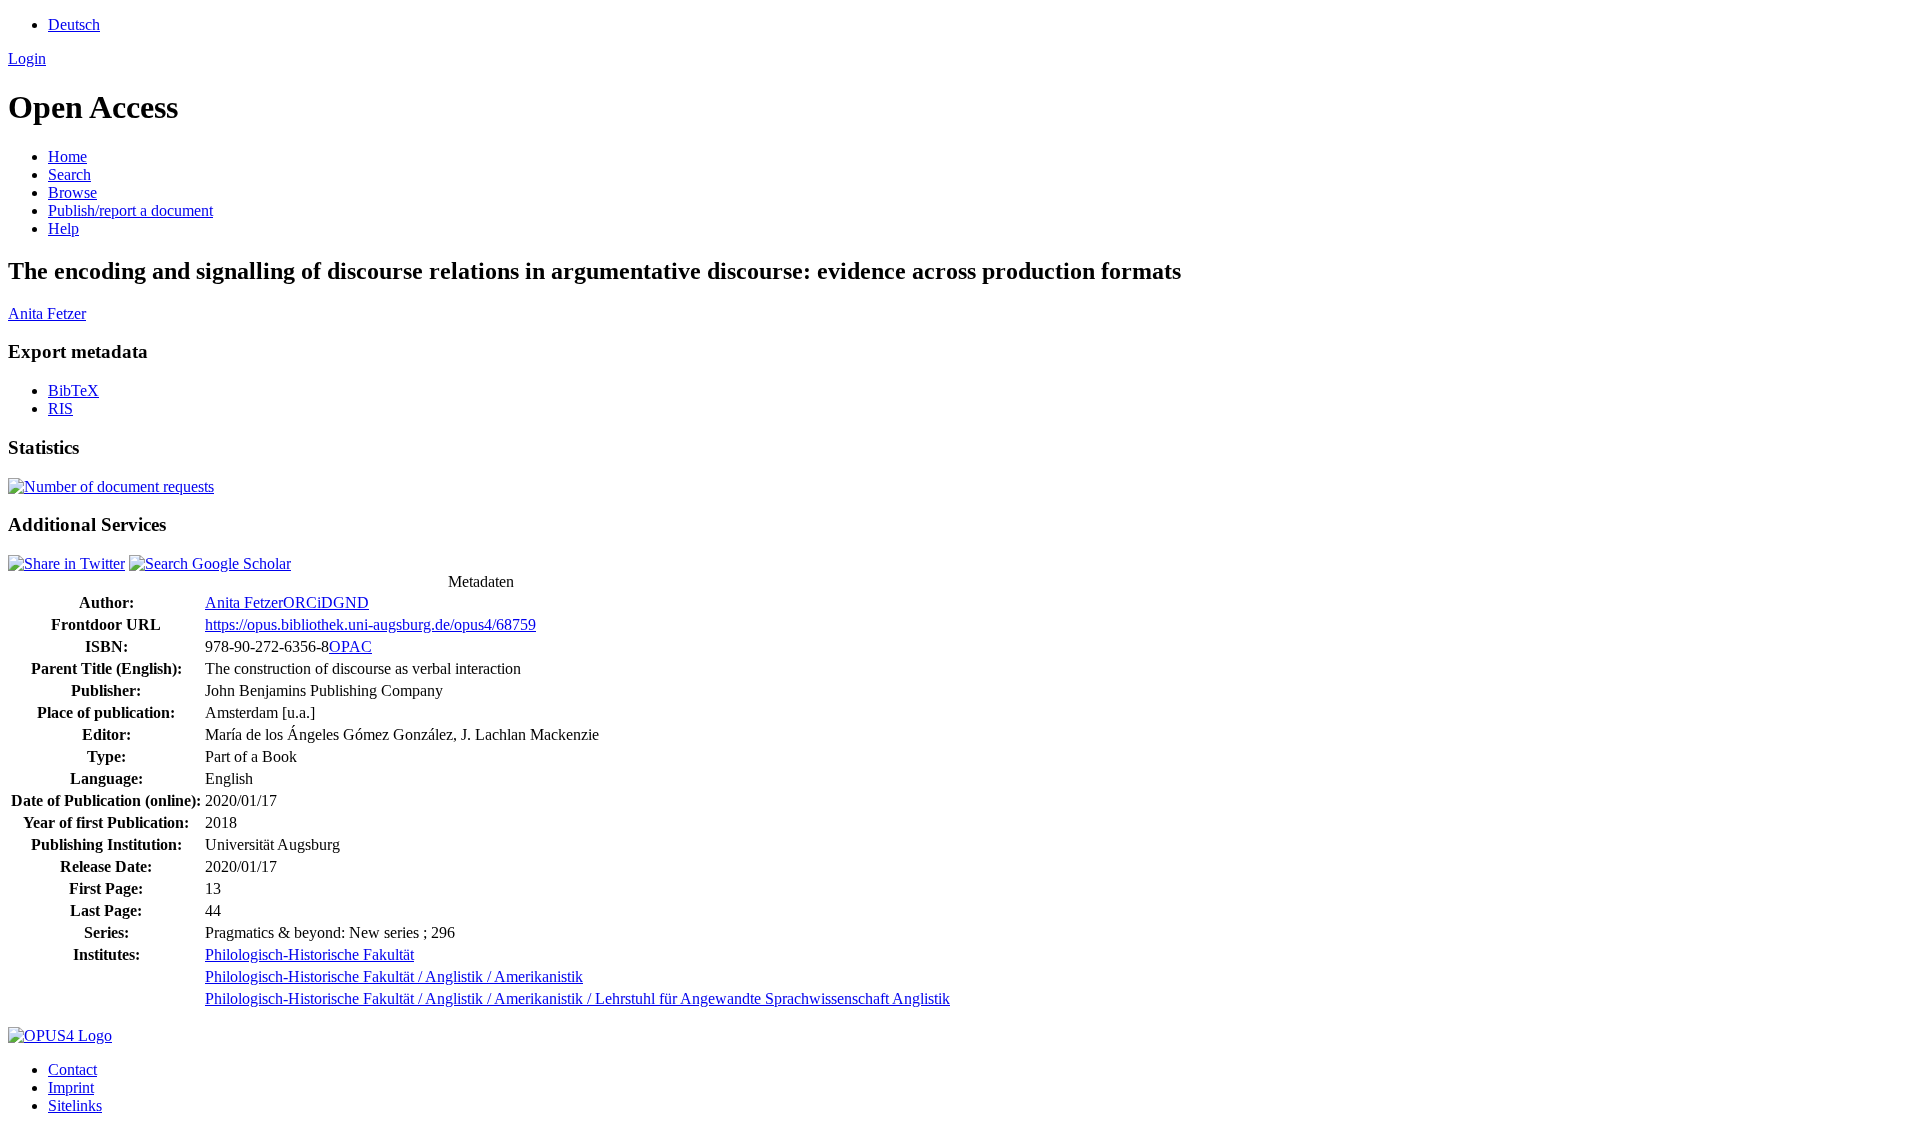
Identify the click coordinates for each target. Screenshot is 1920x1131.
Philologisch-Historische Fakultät (309, 954)
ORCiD (308, 602)
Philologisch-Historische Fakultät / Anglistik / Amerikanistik (394, 976)
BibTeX (73, 390)
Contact (72, 1069)
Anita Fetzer (47, 313)
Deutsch (74, 24)
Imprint (71, 1087)
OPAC (350, 646)
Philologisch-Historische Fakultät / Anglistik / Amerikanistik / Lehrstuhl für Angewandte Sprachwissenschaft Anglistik (577, 998)
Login (27, 58)
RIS (60, 408)
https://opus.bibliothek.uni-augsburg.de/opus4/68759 (370, 624)
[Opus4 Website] (60, 1035)
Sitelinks (75, 1105)
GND (351, 602)
